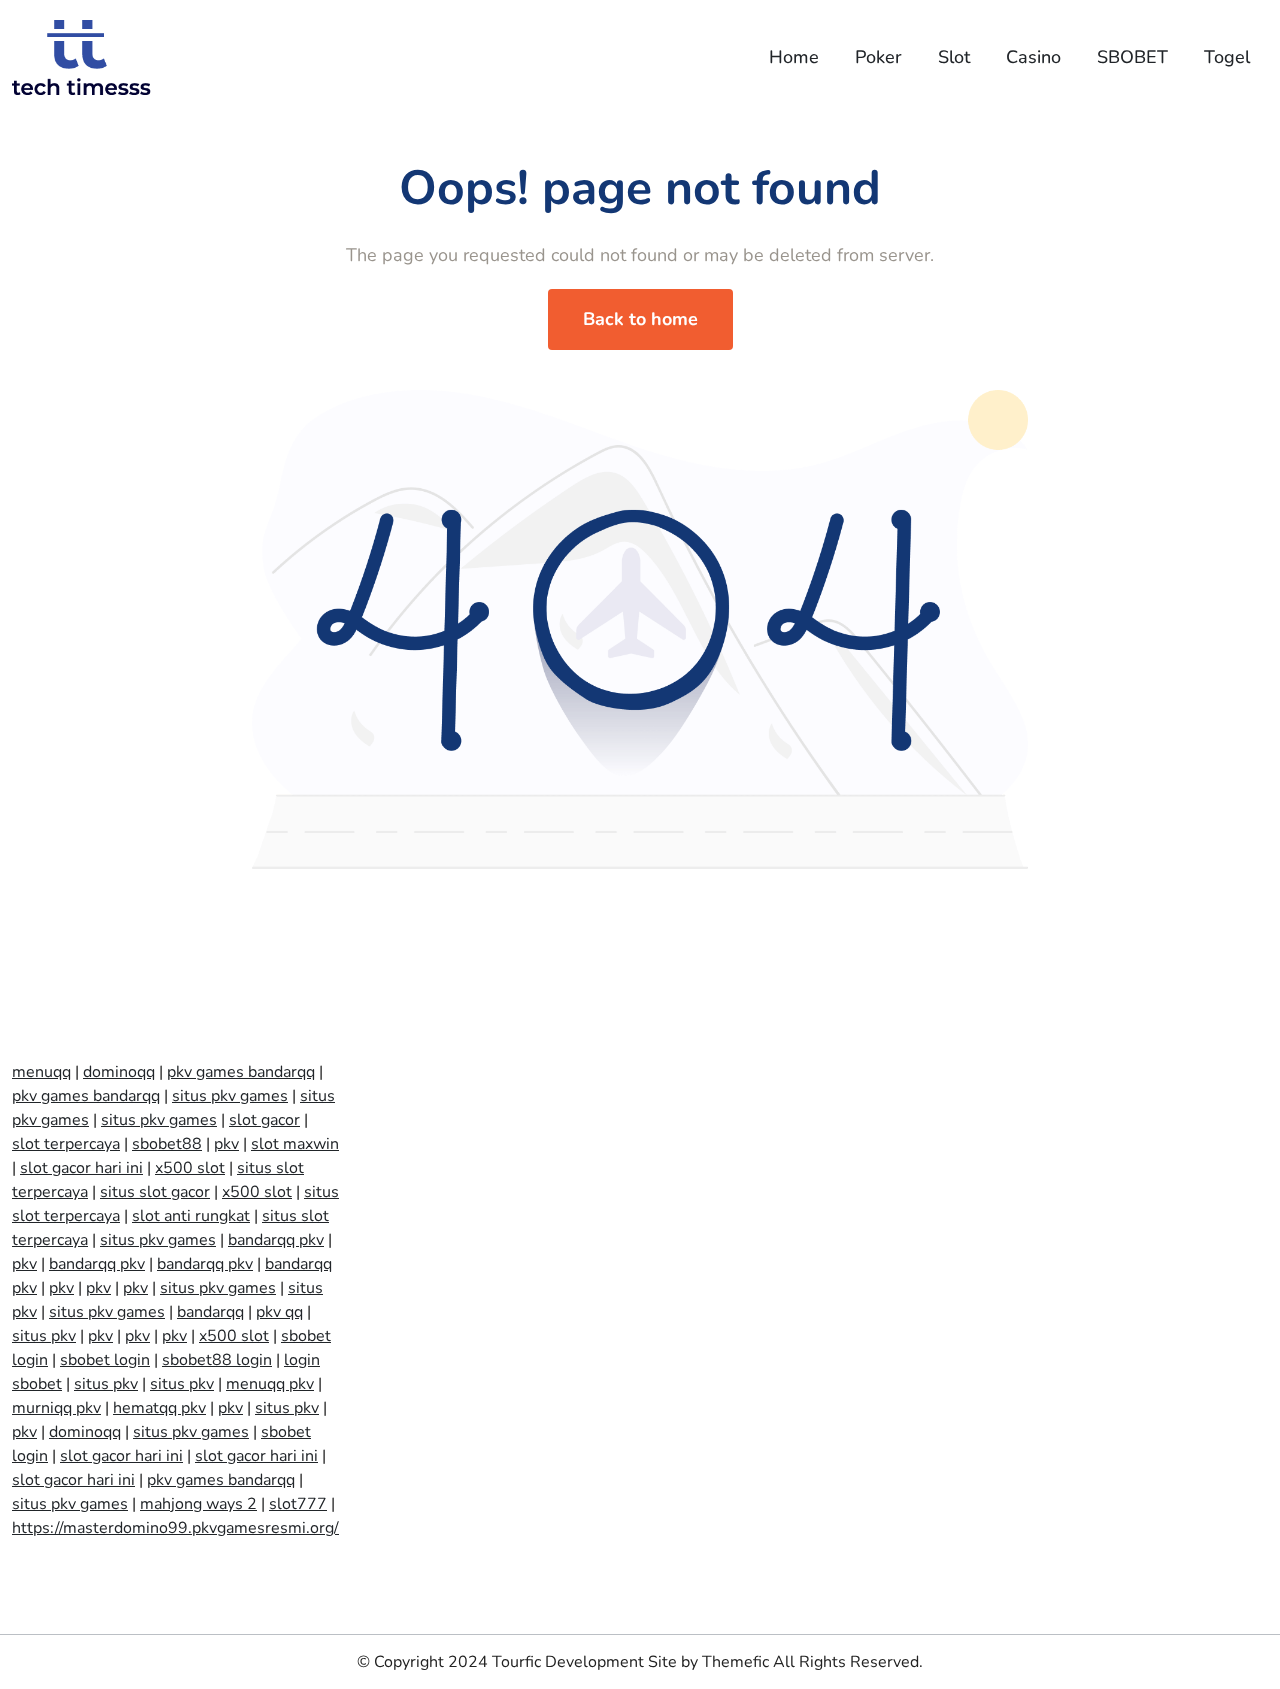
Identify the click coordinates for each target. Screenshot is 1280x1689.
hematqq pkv (159, 1408)
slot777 (298, 1504)
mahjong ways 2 (198, 1504)
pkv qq (279, 1312)
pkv (226, 1144)
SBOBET (1132, 57)
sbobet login (105, 1360)
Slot (954, 57)
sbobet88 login (217, 1360)
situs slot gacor (155, 1192)
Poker (878, 57)
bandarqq (210, 1312)
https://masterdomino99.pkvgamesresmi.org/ (175, 1528)
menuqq (41, 1072)
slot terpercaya (66, 1144)
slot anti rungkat (191, 1216)
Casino (1033, 57)
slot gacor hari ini (81, 1168)
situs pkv (44, 1336)
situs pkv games (230, 1096)
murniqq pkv (56, 1408)
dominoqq (119, 1072)
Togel (1227, 57)
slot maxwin (295, 1144)
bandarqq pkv (276, 1240)
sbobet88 (167, 1144)
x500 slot (190, 1168)
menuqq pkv (270, 1384)
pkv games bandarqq (241, 1072)
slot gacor (264, 1120)
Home (794, 57)
